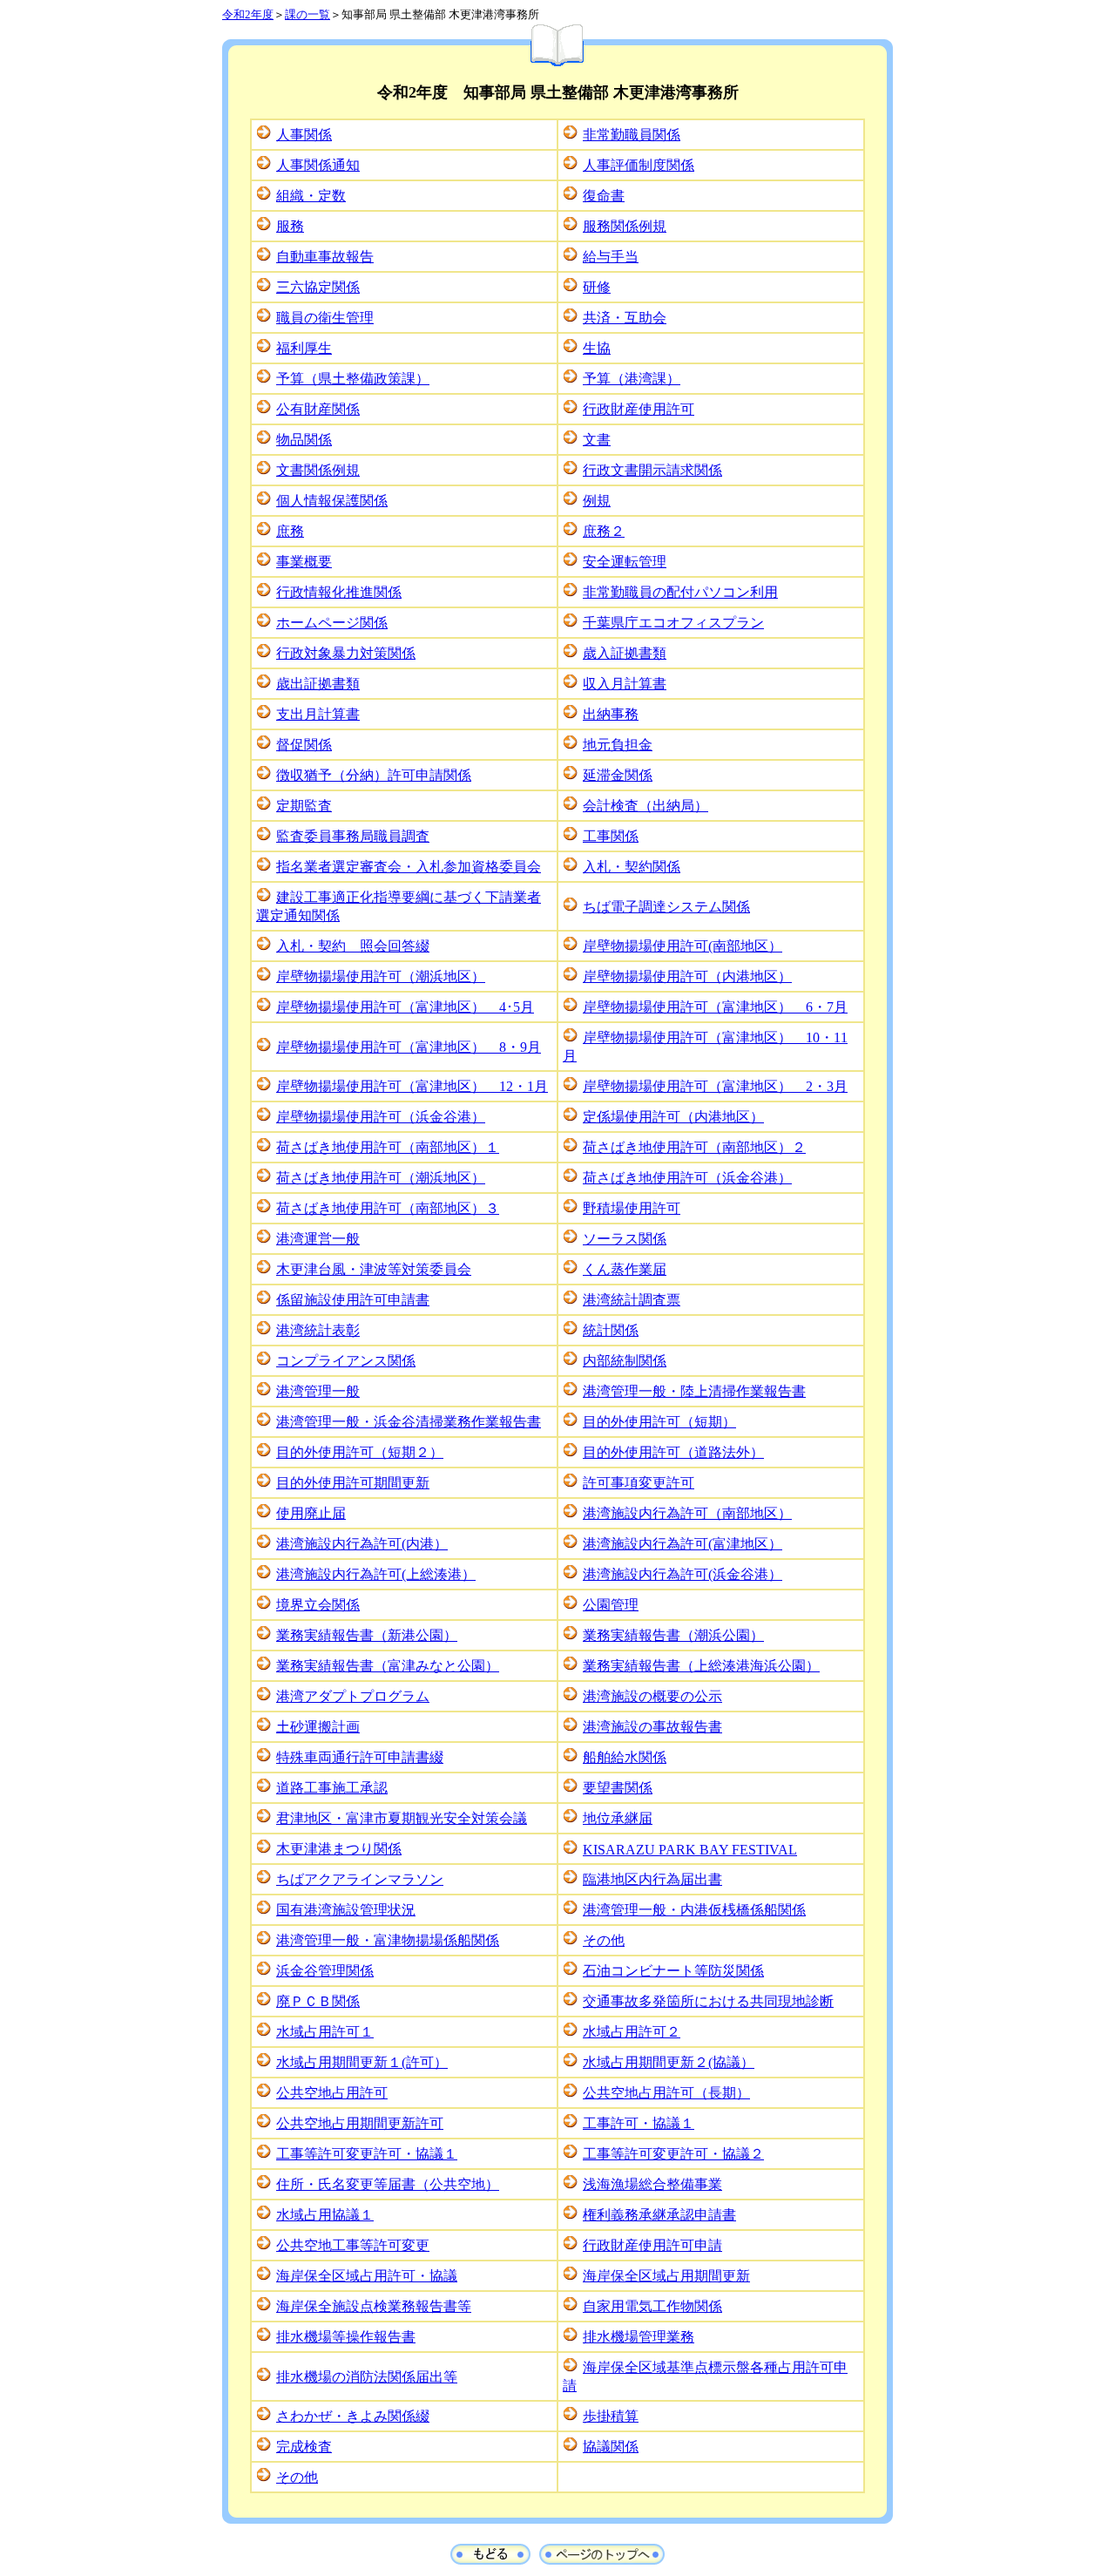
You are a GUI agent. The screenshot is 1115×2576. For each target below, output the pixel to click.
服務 (290, 226)
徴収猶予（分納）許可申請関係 (374, 775)
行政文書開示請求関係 (652, 470)
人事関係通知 (318, 165)
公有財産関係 (318, 409)
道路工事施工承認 (332, 1788)
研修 (597, 287)
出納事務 (611, 714)
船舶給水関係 (625, 1757)
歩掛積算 (611, 2416)
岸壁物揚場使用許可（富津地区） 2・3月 (715, 1086)
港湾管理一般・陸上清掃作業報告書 (694, 1391)
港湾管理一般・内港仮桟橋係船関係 (694, 1910)
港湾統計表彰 (318, 1330)
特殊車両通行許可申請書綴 (360, 1757)
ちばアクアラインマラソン (360, 1879)
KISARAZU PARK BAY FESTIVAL (690, 1850)
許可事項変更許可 (639, 1483)
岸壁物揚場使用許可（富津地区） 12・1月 (412, 1086)
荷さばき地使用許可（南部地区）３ (388, 1208)
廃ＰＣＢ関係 (318, 2001)
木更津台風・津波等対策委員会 (374, 1269)
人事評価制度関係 (639, 165)
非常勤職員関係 (632, 135)
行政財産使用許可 (639, 409)
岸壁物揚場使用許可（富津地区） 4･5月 (405, 1007)
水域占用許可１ (325, 2032)
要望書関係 (618, 1788)
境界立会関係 (318, 1605)
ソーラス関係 (625, 1239)
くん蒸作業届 (625, 1269)
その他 (604, 1940)
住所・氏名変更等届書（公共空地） (388, 2184)
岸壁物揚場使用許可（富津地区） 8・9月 (409, 1047)
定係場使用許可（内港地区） (673, 1117)
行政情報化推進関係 (339, 592)
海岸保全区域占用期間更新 (666, 2276)
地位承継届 (618, 1818)
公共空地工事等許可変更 (353, 2245)
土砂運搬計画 (318, 1727)
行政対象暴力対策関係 (346, 653)
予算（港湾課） (632, 379)
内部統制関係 (625, 1361)
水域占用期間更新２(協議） (669, 2062)
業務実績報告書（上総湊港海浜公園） (701, 1666)
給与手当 (611, 257)
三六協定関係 (318, 287)
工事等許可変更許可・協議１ (367, 2154)
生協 (597, 348)
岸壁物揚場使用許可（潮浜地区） (381, 976)
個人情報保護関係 (332, 501)
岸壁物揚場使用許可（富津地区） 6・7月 (715, 1007)
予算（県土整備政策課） (353, 379)
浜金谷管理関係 (325, 1971)
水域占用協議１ (325, 2215)
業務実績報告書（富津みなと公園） (388, 1666)
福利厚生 (304, 348)
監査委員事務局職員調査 (353, 836)
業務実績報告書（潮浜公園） (673, 1635)
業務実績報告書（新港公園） (367, 1635)
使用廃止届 (311, 1513)
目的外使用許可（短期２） (360, 1452)
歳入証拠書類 (625, 653)
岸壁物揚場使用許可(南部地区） (683, 946)
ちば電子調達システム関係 (666, 907)
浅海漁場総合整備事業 (652, 2184)
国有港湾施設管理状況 (346, 1910)
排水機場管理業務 (639, 2337)
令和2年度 (248, 14)
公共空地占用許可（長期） (666, 2093)
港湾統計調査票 (632, 1300)
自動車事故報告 (325, 257)
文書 (597, 440)
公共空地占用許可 (332, 2093)
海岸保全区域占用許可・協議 (367, 2276)
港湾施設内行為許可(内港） (362, 1544)
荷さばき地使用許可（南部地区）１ (388, 1147)
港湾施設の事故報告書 (652, 1727)
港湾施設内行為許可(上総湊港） (376, 1574)
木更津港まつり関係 (339, 1849)
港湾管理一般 (318, 1391)
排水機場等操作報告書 (346, 2337)
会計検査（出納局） (645, 806)
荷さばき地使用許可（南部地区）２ (694, 1147)
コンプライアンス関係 (346, 1361)
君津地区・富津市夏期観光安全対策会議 (402, 1818)
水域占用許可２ (632, 2032)
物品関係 (304, 440)
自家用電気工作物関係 (652, 2306)
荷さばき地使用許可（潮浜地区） (381, 1178)
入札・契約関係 (632, 867)
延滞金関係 (618, 775)
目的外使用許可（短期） (659, 1422)
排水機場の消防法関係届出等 (367, 2377)
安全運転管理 (625, 562)
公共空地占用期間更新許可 (360, 2123)
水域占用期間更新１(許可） (362, 2062)
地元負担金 (618, 745)
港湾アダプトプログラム (353, 1696)
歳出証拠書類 (318, 684)
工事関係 (611, 836)
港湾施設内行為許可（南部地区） (687, 1513)
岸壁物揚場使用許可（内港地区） (687, 976)
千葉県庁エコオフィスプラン (673, 623)
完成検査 (304, 2447)
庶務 (290, 531)
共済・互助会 (625, 318)
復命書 (604, 196)
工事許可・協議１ (639, 2123)
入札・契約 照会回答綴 (353, 946)
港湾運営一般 (318, 1239)
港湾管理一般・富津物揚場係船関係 (388, 1940)
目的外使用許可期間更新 (353, 1483)
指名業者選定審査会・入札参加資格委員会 (409, 867)
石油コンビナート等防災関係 (673, 1971)
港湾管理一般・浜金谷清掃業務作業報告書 (409, 1422)
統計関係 (611, 1330)
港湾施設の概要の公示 (652, 1696)
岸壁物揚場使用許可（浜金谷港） (381, 1117)
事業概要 (304, 562)
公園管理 (611, 1605)
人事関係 (304, 135)
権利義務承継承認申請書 (659, 2215)
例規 (597, 501)
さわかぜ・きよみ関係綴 (353, 2416)
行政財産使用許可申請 (652, 2245)
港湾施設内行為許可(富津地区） (683, 1544)
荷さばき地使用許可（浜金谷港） (687, 1178)
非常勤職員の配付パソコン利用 (680, 592)
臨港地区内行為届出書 (652, 1879)
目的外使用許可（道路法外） (673, 1452)
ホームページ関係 (332, 623)
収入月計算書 (625, 684)
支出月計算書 (318, 714)
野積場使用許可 (632, 1208)
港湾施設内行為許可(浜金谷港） (683, 1574)
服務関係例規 (625, 226)
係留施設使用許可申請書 (353, 1300)
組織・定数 (311, 196)
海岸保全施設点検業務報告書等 (374, 2306)
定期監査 (304, 806)
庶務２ (604, 531)
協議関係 (611, 2447)
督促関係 (304, 745)
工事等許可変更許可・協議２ (673, 2154)
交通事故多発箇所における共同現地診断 (708, 2001)
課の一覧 (307, 14)
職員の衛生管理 (325, 318)
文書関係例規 (318, 470)
